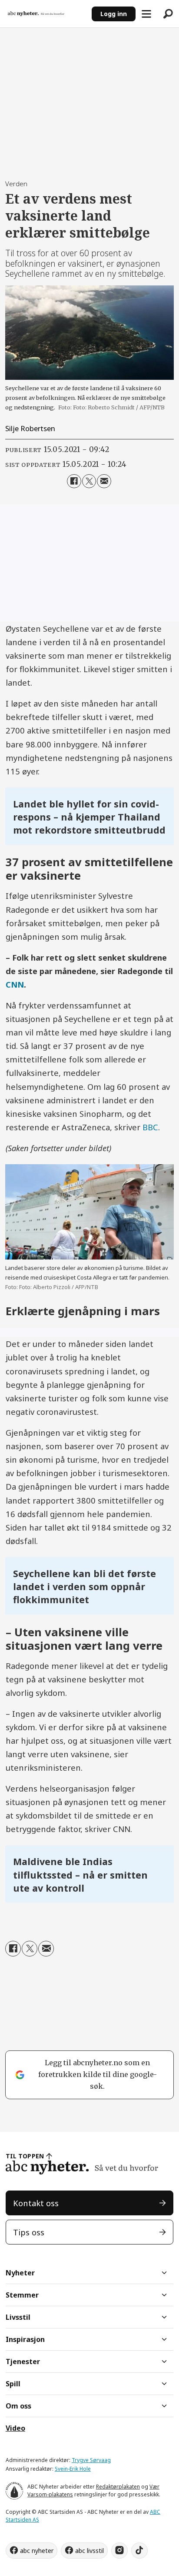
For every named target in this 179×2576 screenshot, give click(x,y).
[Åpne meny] (146, 14)
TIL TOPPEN (25, 2156)
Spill (13, 2384)
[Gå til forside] (46, 14)
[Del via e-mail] (104, 481)
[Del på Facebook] (74, 481)
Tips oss (29, 2232)
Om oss (18, 2406)
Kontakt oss (36, 2203)
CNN (15, 984)
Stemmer (22, 2295)
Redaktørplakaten (118, 2487)
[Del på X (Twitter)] (89, 481)
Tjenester (23, 2362)
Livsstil (18, 2317)
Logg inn (114, 14)
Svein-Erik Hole (73, 2469)
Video (15, 2428)
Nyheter (20, 2273)
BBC (150, 1127)
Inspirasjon (25, 2339)
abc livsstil (89, 2551)
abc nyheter (37, 2551)
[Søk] (168, 14)
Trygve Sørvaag (91, 2460)
